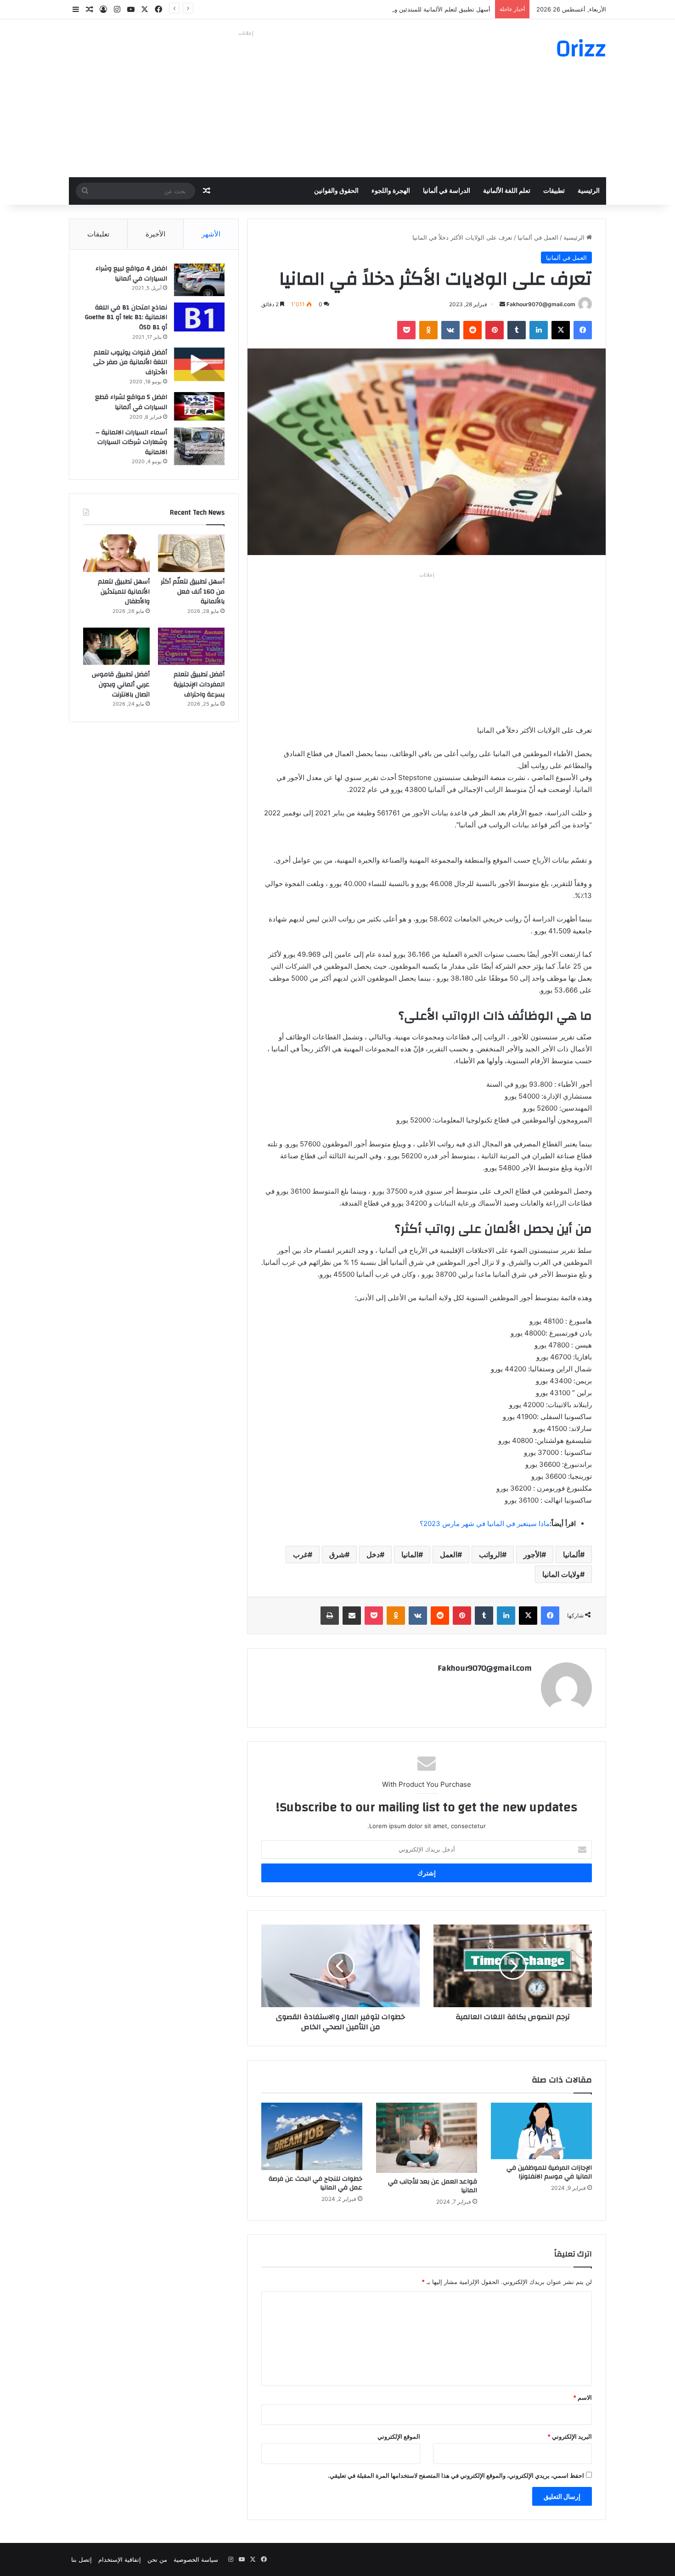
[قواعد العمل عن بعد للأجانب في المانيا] (427, 2138)
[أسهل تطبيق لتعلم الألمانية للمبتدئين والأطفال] (116, 553)
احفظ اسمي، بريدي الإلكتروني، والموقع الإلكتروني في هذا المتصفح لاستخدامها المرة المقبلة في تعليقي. (456, 2475)
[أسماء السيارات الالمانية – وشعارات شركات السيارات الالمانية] (199, 446)
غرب (300, 1555)
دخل (373, 1555)
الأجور (532, 1555)
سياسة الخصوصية (196, 2559)
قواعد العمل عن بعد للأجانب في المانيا (433, 2186)
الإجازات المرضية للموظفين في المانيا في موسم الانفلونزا (549, 2172)
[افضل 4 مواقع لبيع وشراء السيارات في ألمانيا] (199, 280)
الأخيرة (155, 234)
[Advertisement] (246, 104)
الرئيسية (589, 191)
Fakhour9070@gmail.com (541, 304)
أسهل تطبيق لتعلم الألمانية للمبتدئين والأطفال (433, 9)
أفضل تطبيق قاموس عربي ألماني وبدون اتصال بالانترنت (121, 684)
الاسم (582, 2397)
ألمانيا (571, 1555)
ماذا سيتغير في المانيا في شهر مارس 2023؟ (485, 1524)
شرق (337, 1555)
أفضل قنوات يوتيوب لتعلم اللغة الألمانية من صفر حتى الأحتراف (130, 362)
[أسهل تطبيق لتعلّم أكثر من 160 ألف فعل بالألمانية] (191, 553)
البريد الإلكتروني (570, 2436)
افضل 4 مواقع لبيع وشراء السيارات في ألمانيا (131, 274)
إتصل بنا (82, 2559)
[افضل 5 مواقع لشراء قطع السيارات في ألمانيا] (199, 406)
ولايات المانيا (561, 1574)
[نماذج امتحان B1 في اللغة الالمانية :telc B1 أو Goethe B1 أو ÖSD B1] (199, 317)
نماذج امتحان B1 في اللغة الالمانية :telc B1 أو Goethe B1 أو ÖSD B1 (126, 317)
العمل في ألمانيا (538, 237)
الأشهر (211, 234)
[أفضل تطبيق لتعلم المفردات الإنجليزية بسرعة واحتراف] (191, 646)
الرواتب (490, 1555)
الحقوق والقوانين (336, 191)
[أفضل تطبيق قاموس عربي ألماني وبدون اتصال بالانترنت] (116, 646)
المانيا (410, 1555)
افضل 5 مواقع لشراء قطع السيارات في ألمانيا (131, 402)
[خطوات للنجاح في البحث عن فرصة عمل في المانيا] (312, 2136)
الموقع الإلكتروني (399, 2436)
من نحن (157, 2559)
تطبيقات (554, 191)
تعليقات (98, 234)
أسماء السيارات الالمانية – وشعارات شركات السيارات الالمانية (131, 442)
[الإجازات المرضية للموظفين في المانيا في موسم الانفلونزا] (541, 2131)
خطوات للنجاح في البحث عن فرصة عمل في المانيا (315, 2183)
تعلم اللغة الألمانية (507, 191)
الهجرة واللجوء (391, 191)
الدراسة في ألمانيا (447, 191)
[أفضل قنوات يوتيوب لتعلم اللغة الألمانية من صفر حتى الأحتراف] (199, 364)
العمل (449, 1555)
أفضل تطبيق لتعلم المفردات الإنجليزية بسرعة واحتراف (199, 684)
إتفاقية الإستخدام (120, 2559)
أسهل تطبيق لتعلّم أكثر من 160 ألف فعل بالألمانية (193, 592)
